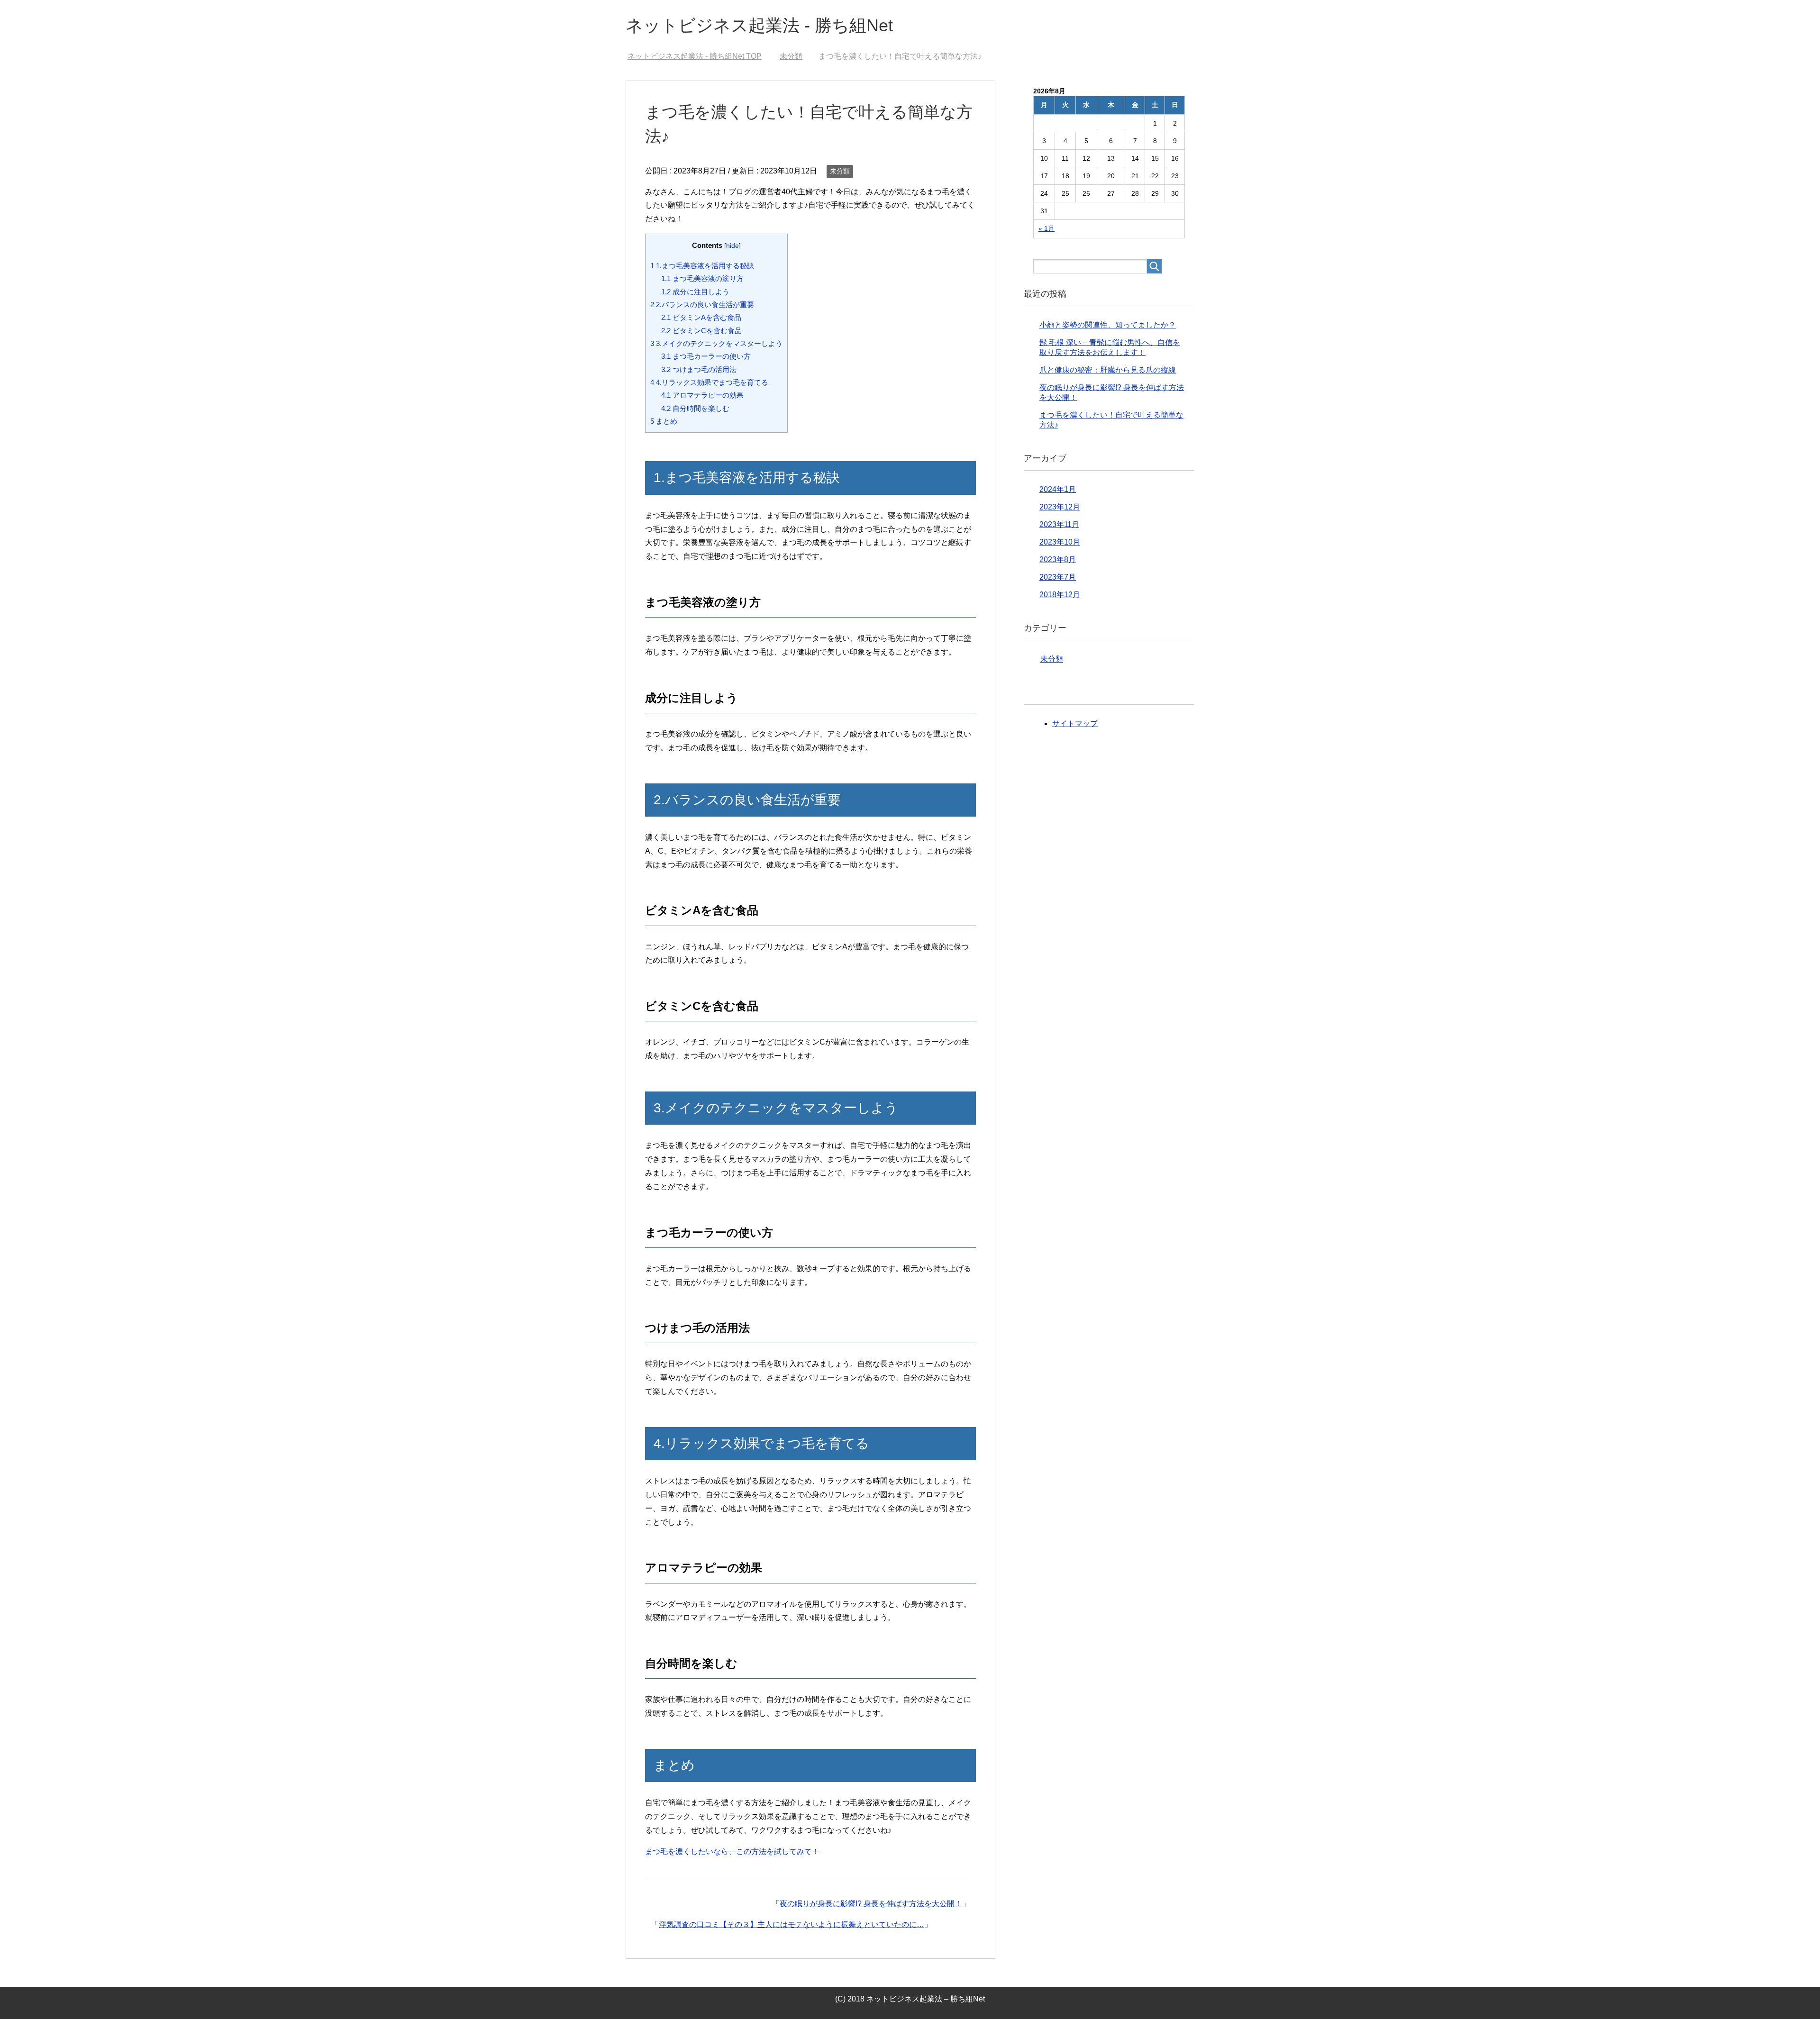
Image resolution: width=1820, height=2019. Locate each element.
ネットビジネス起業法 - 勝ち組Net (759, 25)
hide (733, 246)
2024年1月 (1058, 489)
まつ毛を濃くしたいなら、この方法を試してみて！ (732, 1851)
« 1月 (1046, 228)
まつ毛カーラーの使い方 (706, 356)
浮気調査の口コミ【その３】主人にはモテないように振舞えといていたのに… (792, 1924)
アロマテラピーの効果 (702, 395)
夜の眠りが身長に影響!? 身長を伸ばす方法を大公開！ (871, 1904)
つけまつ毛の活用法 (699, 369)
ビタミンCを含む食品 (701, 331)
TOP (700, 56)
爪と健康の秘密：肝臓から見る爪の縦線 (1108, 370)
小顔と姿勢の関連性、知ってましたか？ (1108, 325)
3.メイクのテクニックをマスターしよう (716, 343)
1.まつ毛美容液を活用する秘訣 (702, 266)
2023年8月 (1058, 559)
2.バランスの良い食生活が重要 (702, 305)
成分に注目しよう (695, 292)
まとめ (664, 421)
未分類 (840, 171)
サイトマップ (1075, 723)
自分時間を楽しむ (695, 408)
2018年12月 (1060, 595)
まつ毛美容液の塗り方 (702, 278)
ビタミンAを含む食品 (701, 317)
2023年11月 (1059, 524)
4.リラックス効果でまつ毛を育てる (709, 382)
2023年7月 (1058, 577)
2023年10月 (1060, 542)
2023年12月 (1060, 507)
